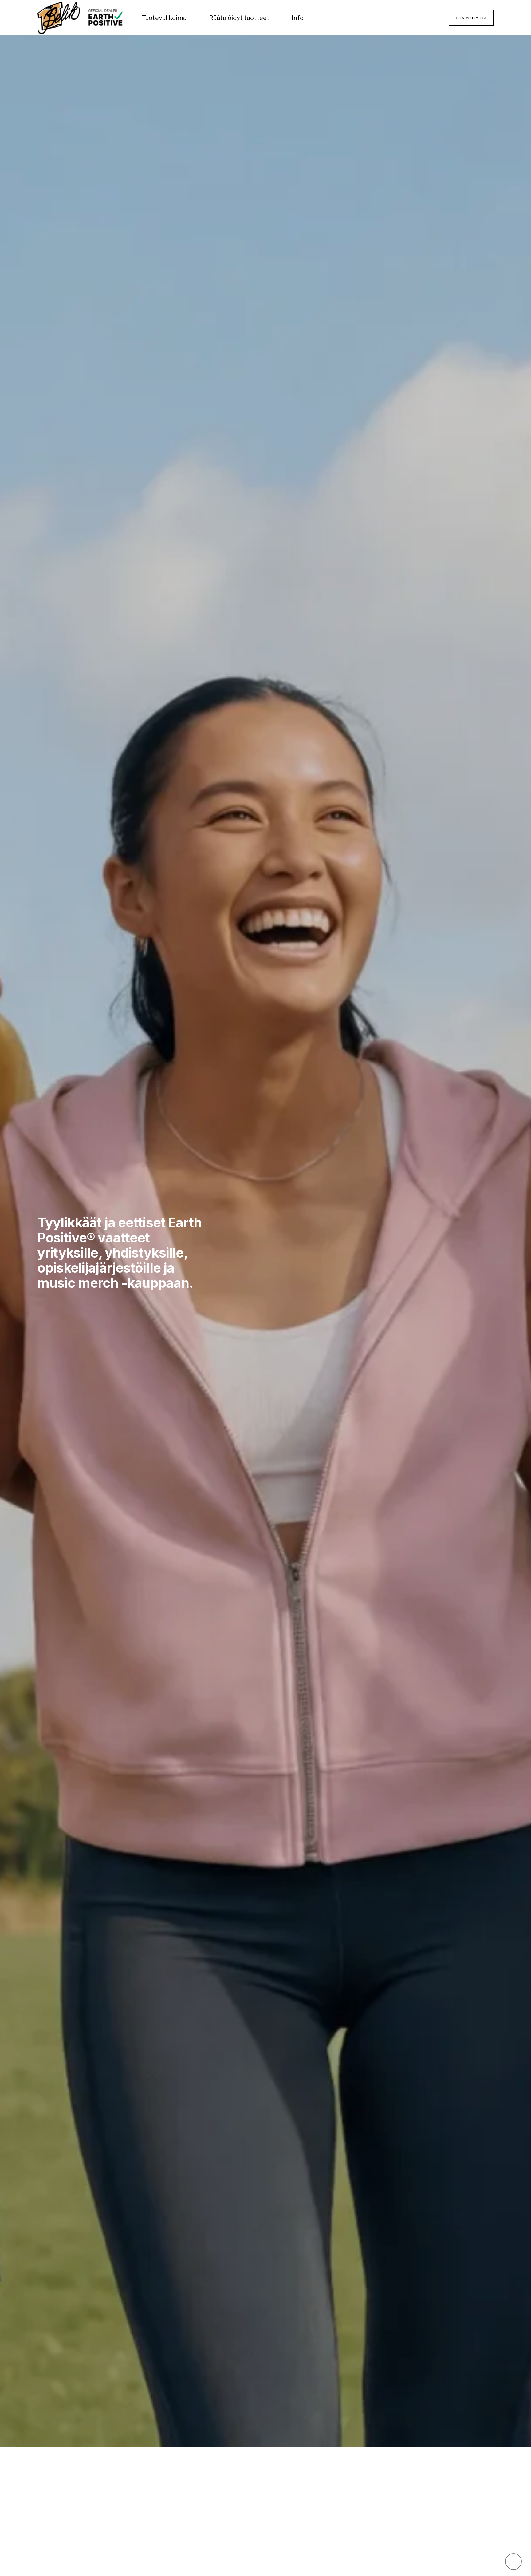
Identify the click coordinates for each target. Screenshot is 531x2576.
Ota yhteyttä (471, 18)
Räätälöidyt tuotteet (239, 18)
